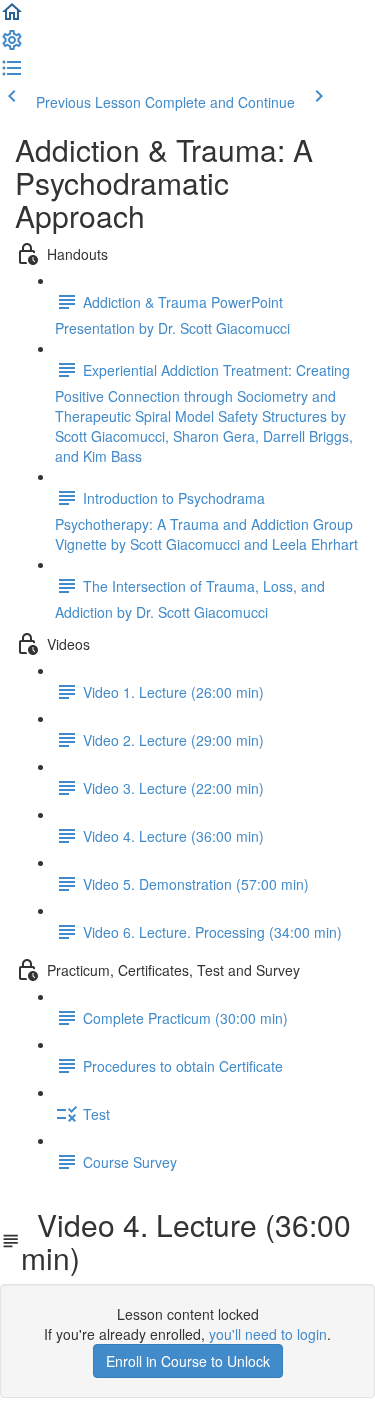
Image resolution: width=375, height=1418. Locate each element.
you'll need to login (268, 1334)
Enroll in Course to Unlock (188, 1361)
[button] (12, 18)
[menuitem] (12, 46)
